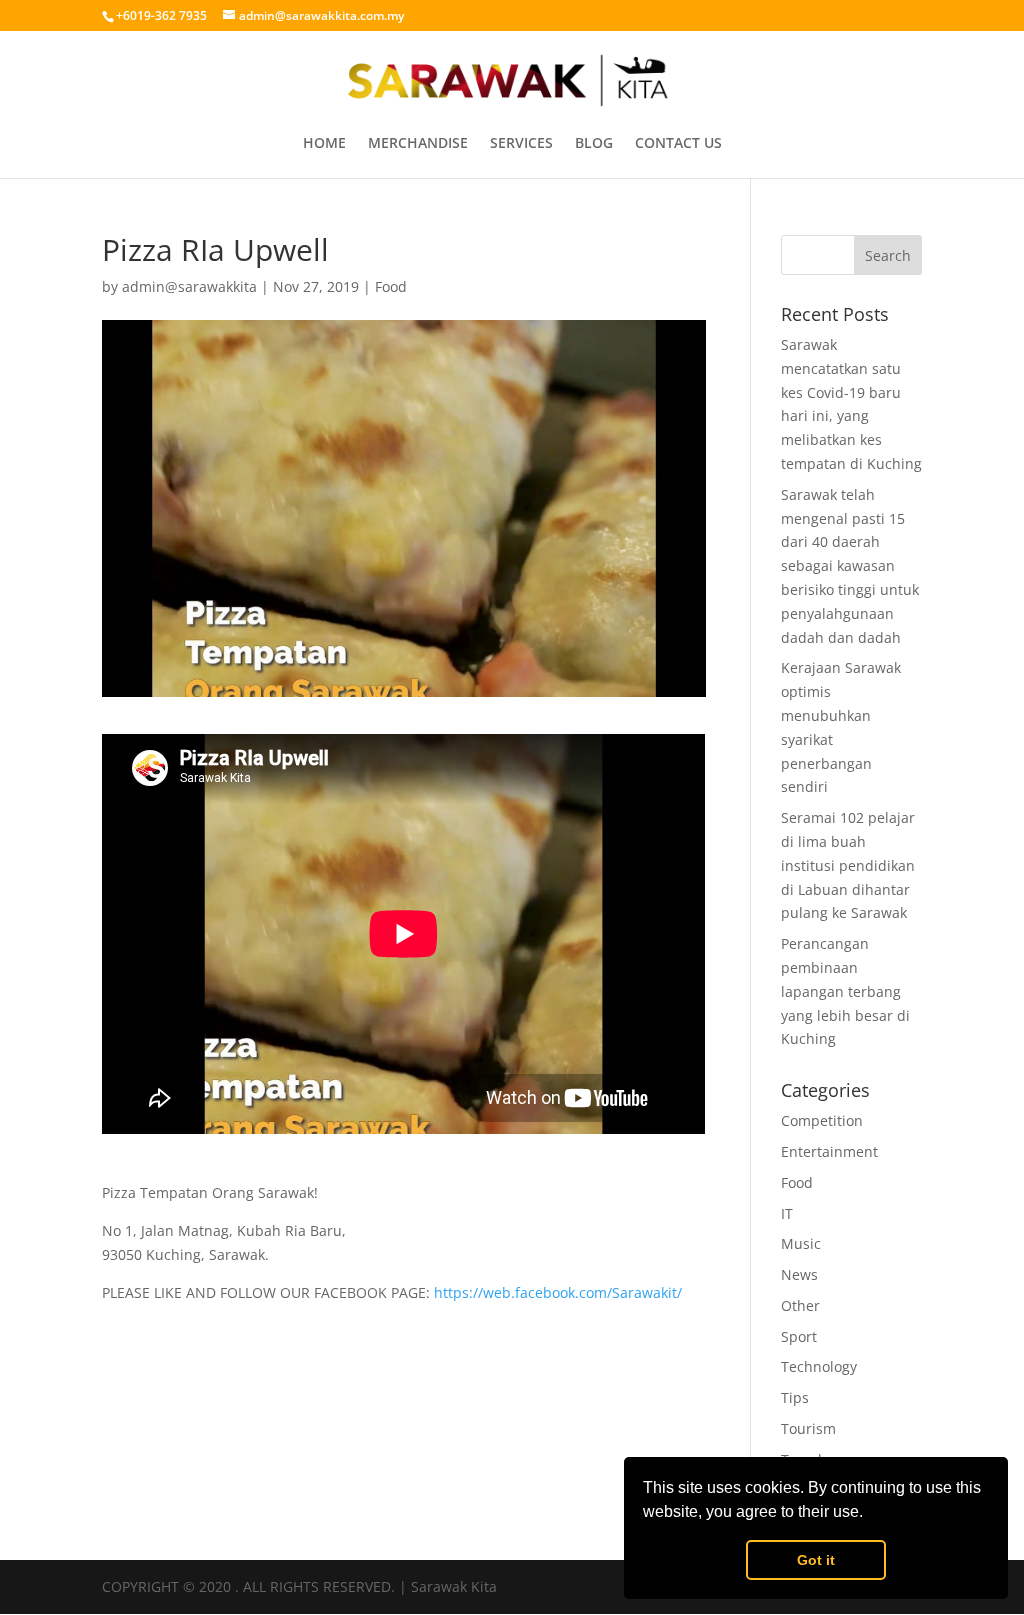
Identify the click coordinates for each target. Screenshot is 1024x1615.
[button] (870, 1514)
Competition (822, 1120)
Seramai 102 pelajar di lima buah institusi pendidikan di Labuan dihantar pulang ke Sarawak (848, 865)
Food (391, 286)
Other (800, 1305)
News (799, 1274)
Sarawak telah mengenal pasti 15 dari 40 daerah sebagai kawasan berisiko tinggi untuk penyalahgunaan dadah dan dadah (850, 566)
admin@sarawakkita (189, 286)
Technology (819, 1366)
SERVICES (521, 144)
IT (787, 1213)
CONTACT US (678, 144)
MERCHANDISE (418, 144)
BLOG (594, 144)
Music (801, 1243)
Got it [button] (816, 1560)
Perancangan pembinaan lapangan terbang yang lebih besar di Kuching (845, 991)
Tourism (808, 1428)
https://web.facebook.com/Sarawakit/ (558, 1292)
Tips (795, 1397)
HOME (324, 144)
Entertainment (829, 1151)
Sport (799, 1336)
